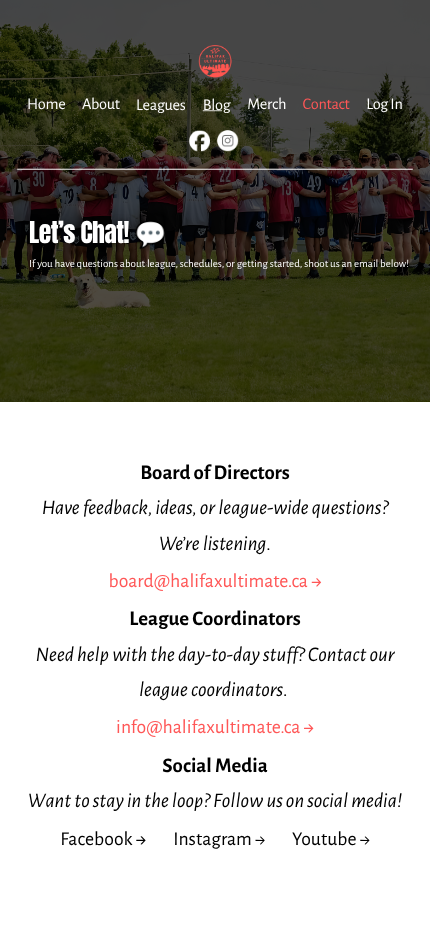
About (101, 104)
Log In (384, 104)
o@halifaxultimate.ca (218, 728)
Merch (266, 104)
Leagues (160, 104)
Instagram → (219, 840)
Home (46, 104)
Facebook (96, 840)
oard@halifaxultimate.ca (213, 581)
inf (126, 728)
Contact (326, 104)
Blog (216, 104)
